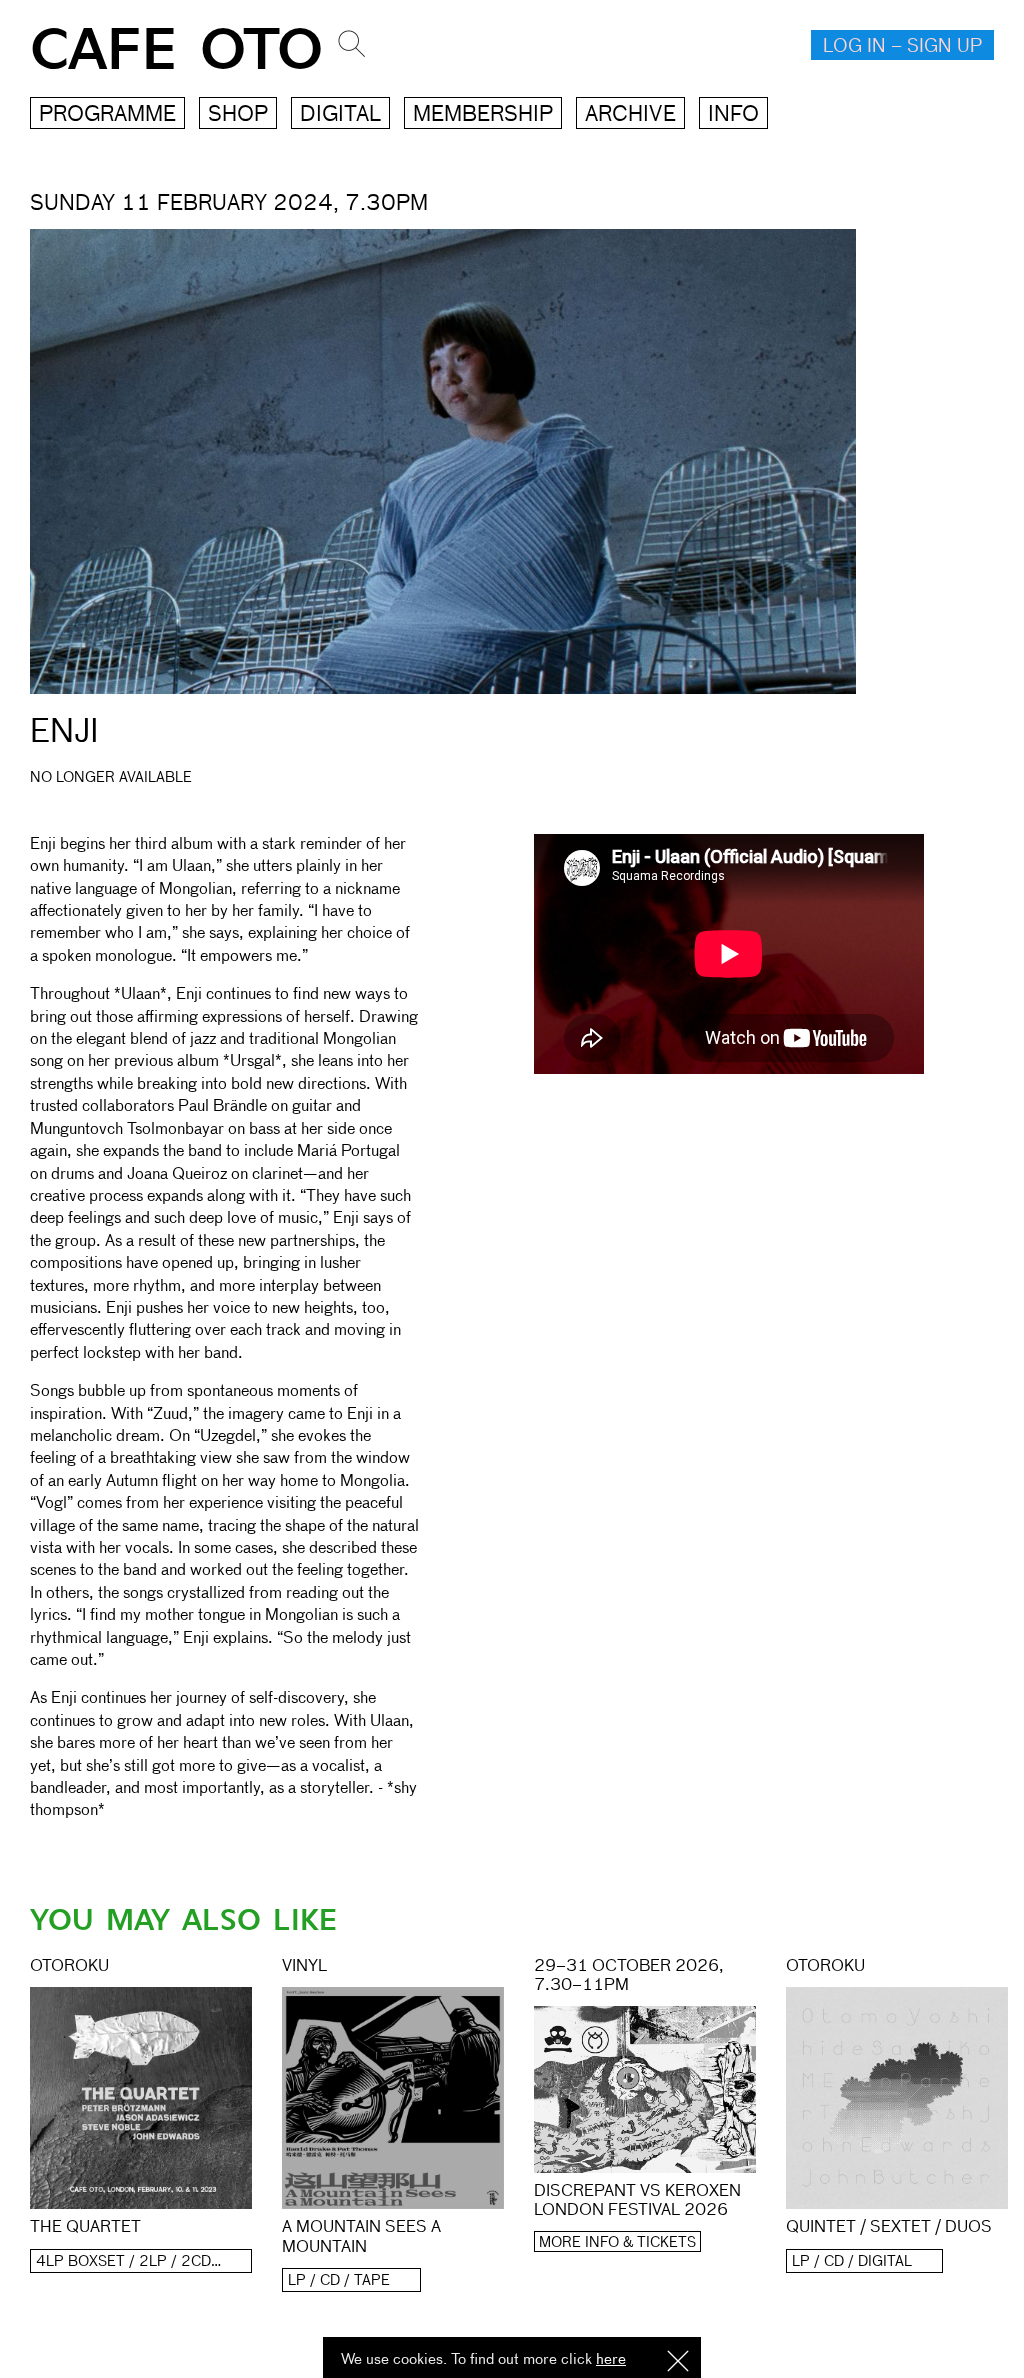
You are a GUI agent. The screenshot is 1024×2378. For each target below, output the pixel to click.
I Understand (678, 2362)
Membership (483, 115)
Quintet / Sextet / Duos (889, 2228)
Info (733, 115)
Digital (340, 115)
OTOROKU (69, 1967)
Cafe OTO (176, 50)
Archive (630, 115)
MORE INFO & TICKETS (617, 2243)
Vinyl (304, 1967)
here (611, 2359)
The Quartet (85, 2228)
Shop (238, 115)
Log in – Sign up (902, 47)
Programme (107, 115)
